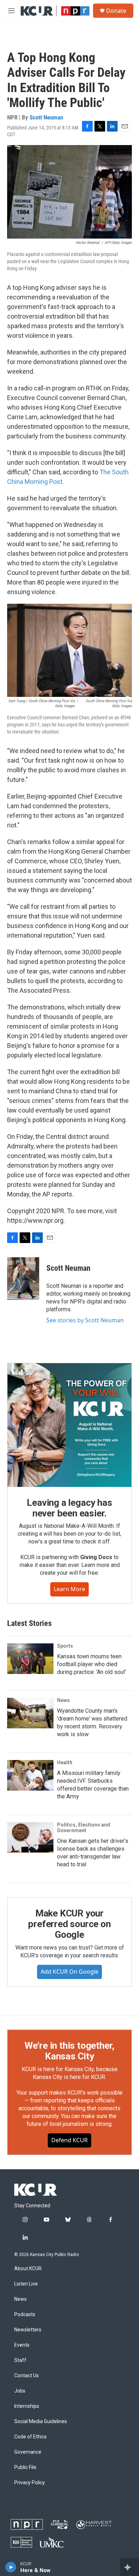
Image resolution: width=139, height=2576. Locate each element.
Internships (27, 2406)
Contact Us (27, 2376)
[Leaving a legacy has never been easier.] (69, 1425)
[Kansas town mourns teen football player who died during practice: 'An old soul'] (30, 1659)
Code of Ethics (30, 2437)
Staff (20, 2360)
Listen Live (26, 2284)
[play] (11, 2567)
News (63, 1700)
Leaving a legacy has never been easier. (69, 1508)
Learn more (69, 1589)
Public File (25, 2467)
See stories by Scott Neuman (85, 1320)
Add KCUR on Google (69, 1972)
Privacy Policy (30, 2483)
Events (22, 2345)
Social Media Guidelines (41, 2422)
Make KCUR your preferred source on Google (69, 1924)
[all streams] (130, 2567)
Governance (28, 2452)
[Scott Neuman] (23, 1279)
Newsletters (28, 2330)
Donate (116, 11)
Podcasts (25, 2314)
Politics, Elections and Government (84, 1828)
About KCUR (28, 2269)
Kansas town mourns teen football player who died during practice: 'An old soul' (91, 1664)
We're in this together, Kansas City (69, 2051)
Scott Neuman (46, 117)
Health (65, 1762)
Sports (65, 1646)
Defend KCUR (69, 2140)
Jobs (20, 2391)
